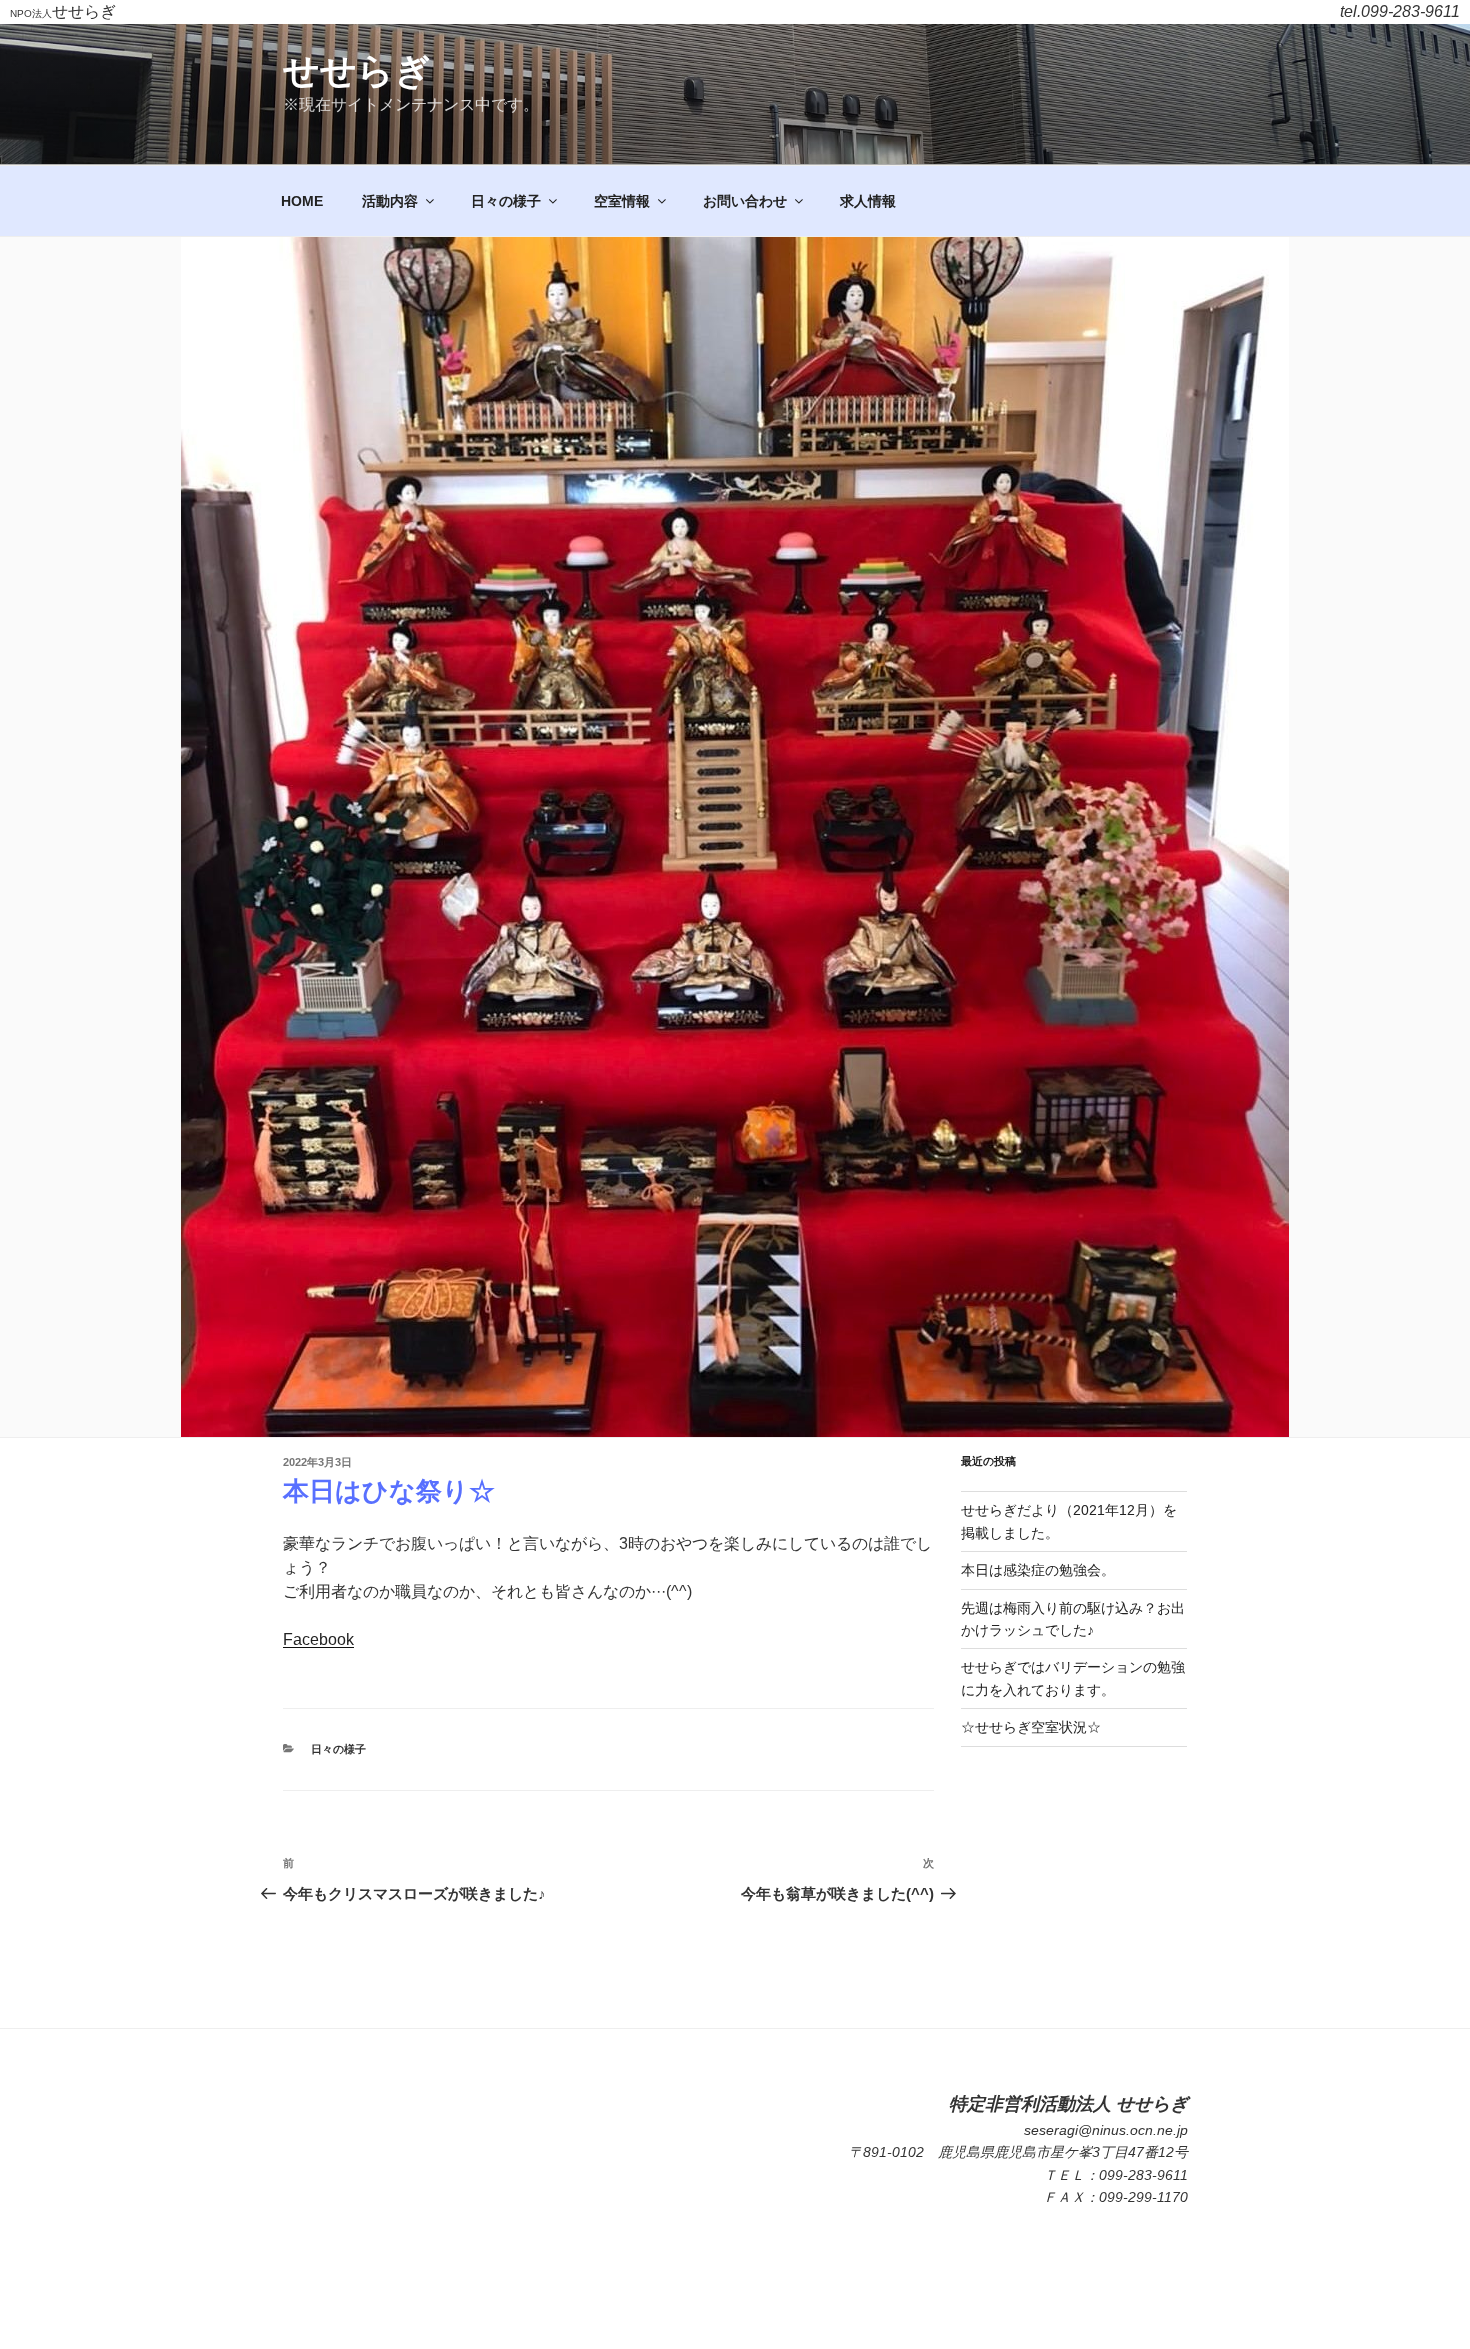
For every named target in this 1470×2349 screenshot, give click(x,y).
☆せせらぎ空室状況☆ (1031, 1727)
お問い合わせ (745, 201)
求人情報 (868, 201)
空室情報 (622, 201)
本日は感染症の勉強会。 (1038, 1570)
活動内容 (390, 201)
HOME (302, 201)
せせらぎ (357, 70)
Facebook (318, 1639)
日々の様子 (506, 201)
